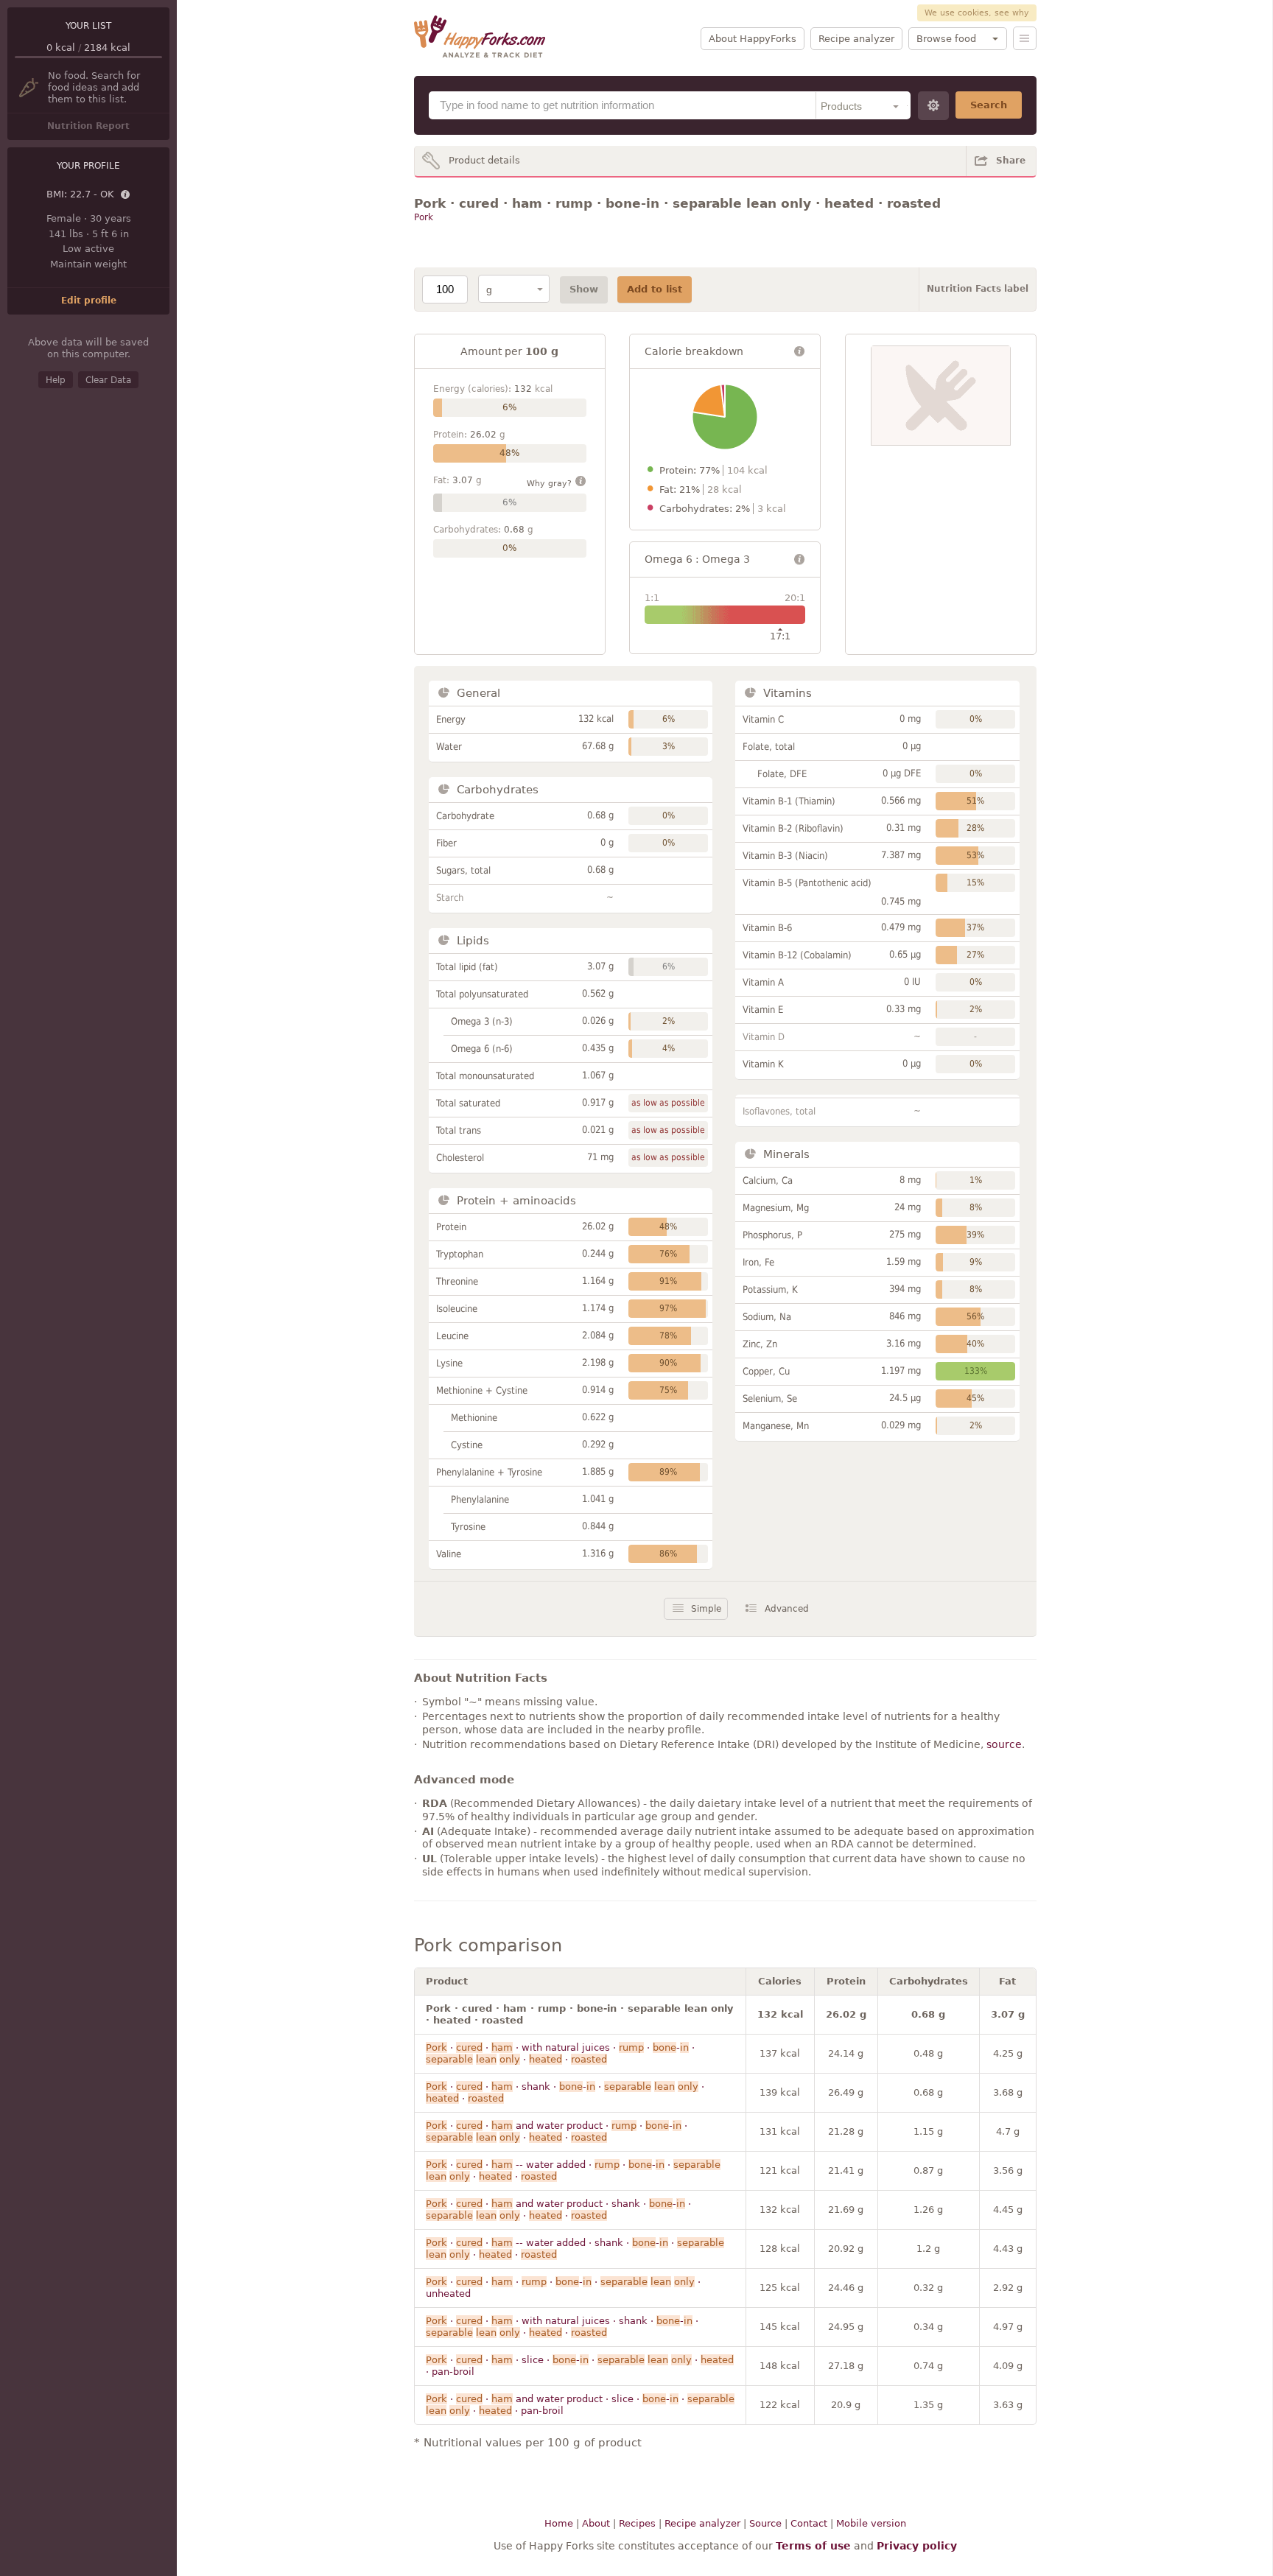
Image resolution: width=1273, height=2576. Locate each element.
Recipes (637, 2523)
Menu (1025, 38)
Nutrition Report (88, 126)
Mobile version (871, 2523)
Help (56, 380)
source (1004, 1744)
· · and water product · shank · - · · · (558, 2210)
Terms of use (813, 2546)
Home (559, 2523)
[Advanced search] (933, 106)
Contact (809, 2523)
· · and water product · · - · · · (557, 2131)
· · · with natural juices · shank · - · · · (562, 2327)
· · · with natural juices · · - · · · (560, 2053)
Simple (706, 1609)
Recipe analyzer (856, 39)
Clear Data (108, 380)
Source (765, 2523)
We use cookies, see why (977, 13)
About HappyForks (753, 39)
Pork (424, 217)
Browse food (946, 39)
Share (1011, 161)
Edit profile (89, 301)
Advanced (787, 1609)
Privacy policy (917, 2546)
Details (126, 195)
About (596, 2523)
